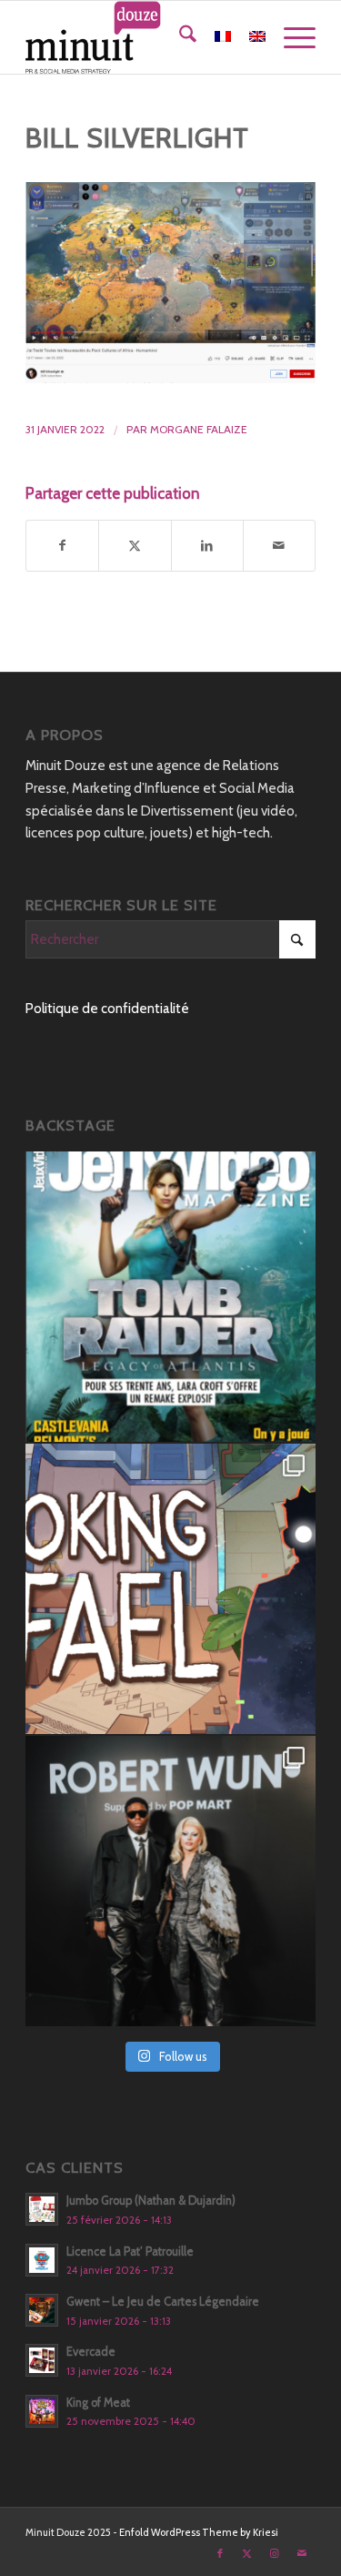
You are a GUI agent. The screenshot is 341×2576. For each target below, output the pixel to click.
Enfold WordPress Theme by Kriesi (199, 2532)
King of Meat (98, 2403)
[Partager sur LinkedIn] (207, 546)
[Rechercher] (179, 37)
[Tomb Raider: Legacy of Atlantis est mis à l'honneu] (170, 1297)
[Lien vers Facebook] (220, 2553)
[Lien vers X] (247, 2553)
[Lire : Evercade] (42, 2360)
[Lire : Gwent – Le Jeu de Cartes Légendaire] (42, 2310)
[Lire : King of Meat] (42, 2411)
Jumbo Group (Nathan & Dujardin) (151, 2201)
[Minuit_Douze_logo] (141, 37)
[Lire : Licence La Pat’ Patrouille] (42, 2260)
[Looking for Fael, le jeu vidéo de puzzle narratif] (170, 1589)
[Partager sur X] (135, 546)
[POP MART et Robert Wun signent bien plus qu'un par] (170, 1881)
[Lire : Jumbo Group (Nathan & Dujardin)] (42, 2209)
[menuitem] (179, 37)
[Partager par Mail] (279, 546)
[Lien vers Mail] (302, 2553)
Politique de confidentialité (107, 1009)
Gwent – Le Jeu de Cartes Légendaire (163, 2302)
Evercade (91, 2352)
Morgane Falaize (199, 429)
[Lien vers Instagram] (275, 2553)
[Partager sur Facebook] (62, 546)
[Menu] (291, 37)
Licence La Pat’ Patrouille (130, 2251)
